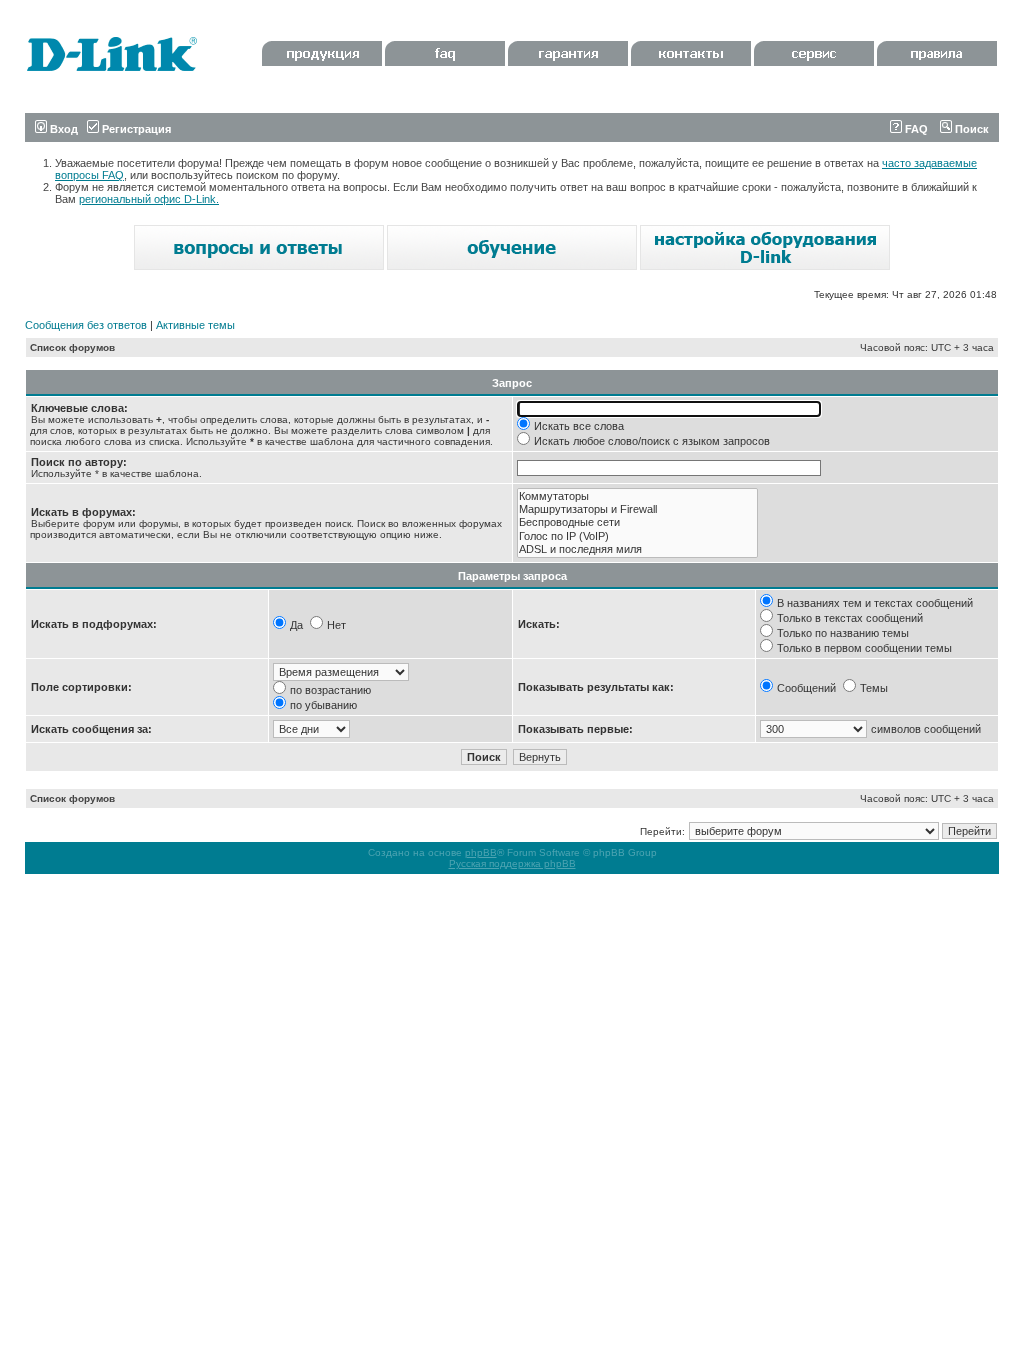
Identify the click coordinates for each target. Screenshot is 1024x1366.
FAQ (915, 129)
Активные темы (195, 325)
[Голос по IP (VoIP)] (637, 536)
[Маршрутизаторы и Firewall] (637, 509)
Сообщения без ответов (86, 325)
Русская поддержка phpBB (512, 863)
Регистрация (135, 129)
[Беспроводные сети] (637, 522)
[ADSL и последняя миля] (637, 549)
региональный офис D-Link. (149, 199)
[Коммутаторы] (637, 496)
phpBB (481, 852)
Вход (62, 129)
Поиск (970, 129)
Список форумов (72, 347)
